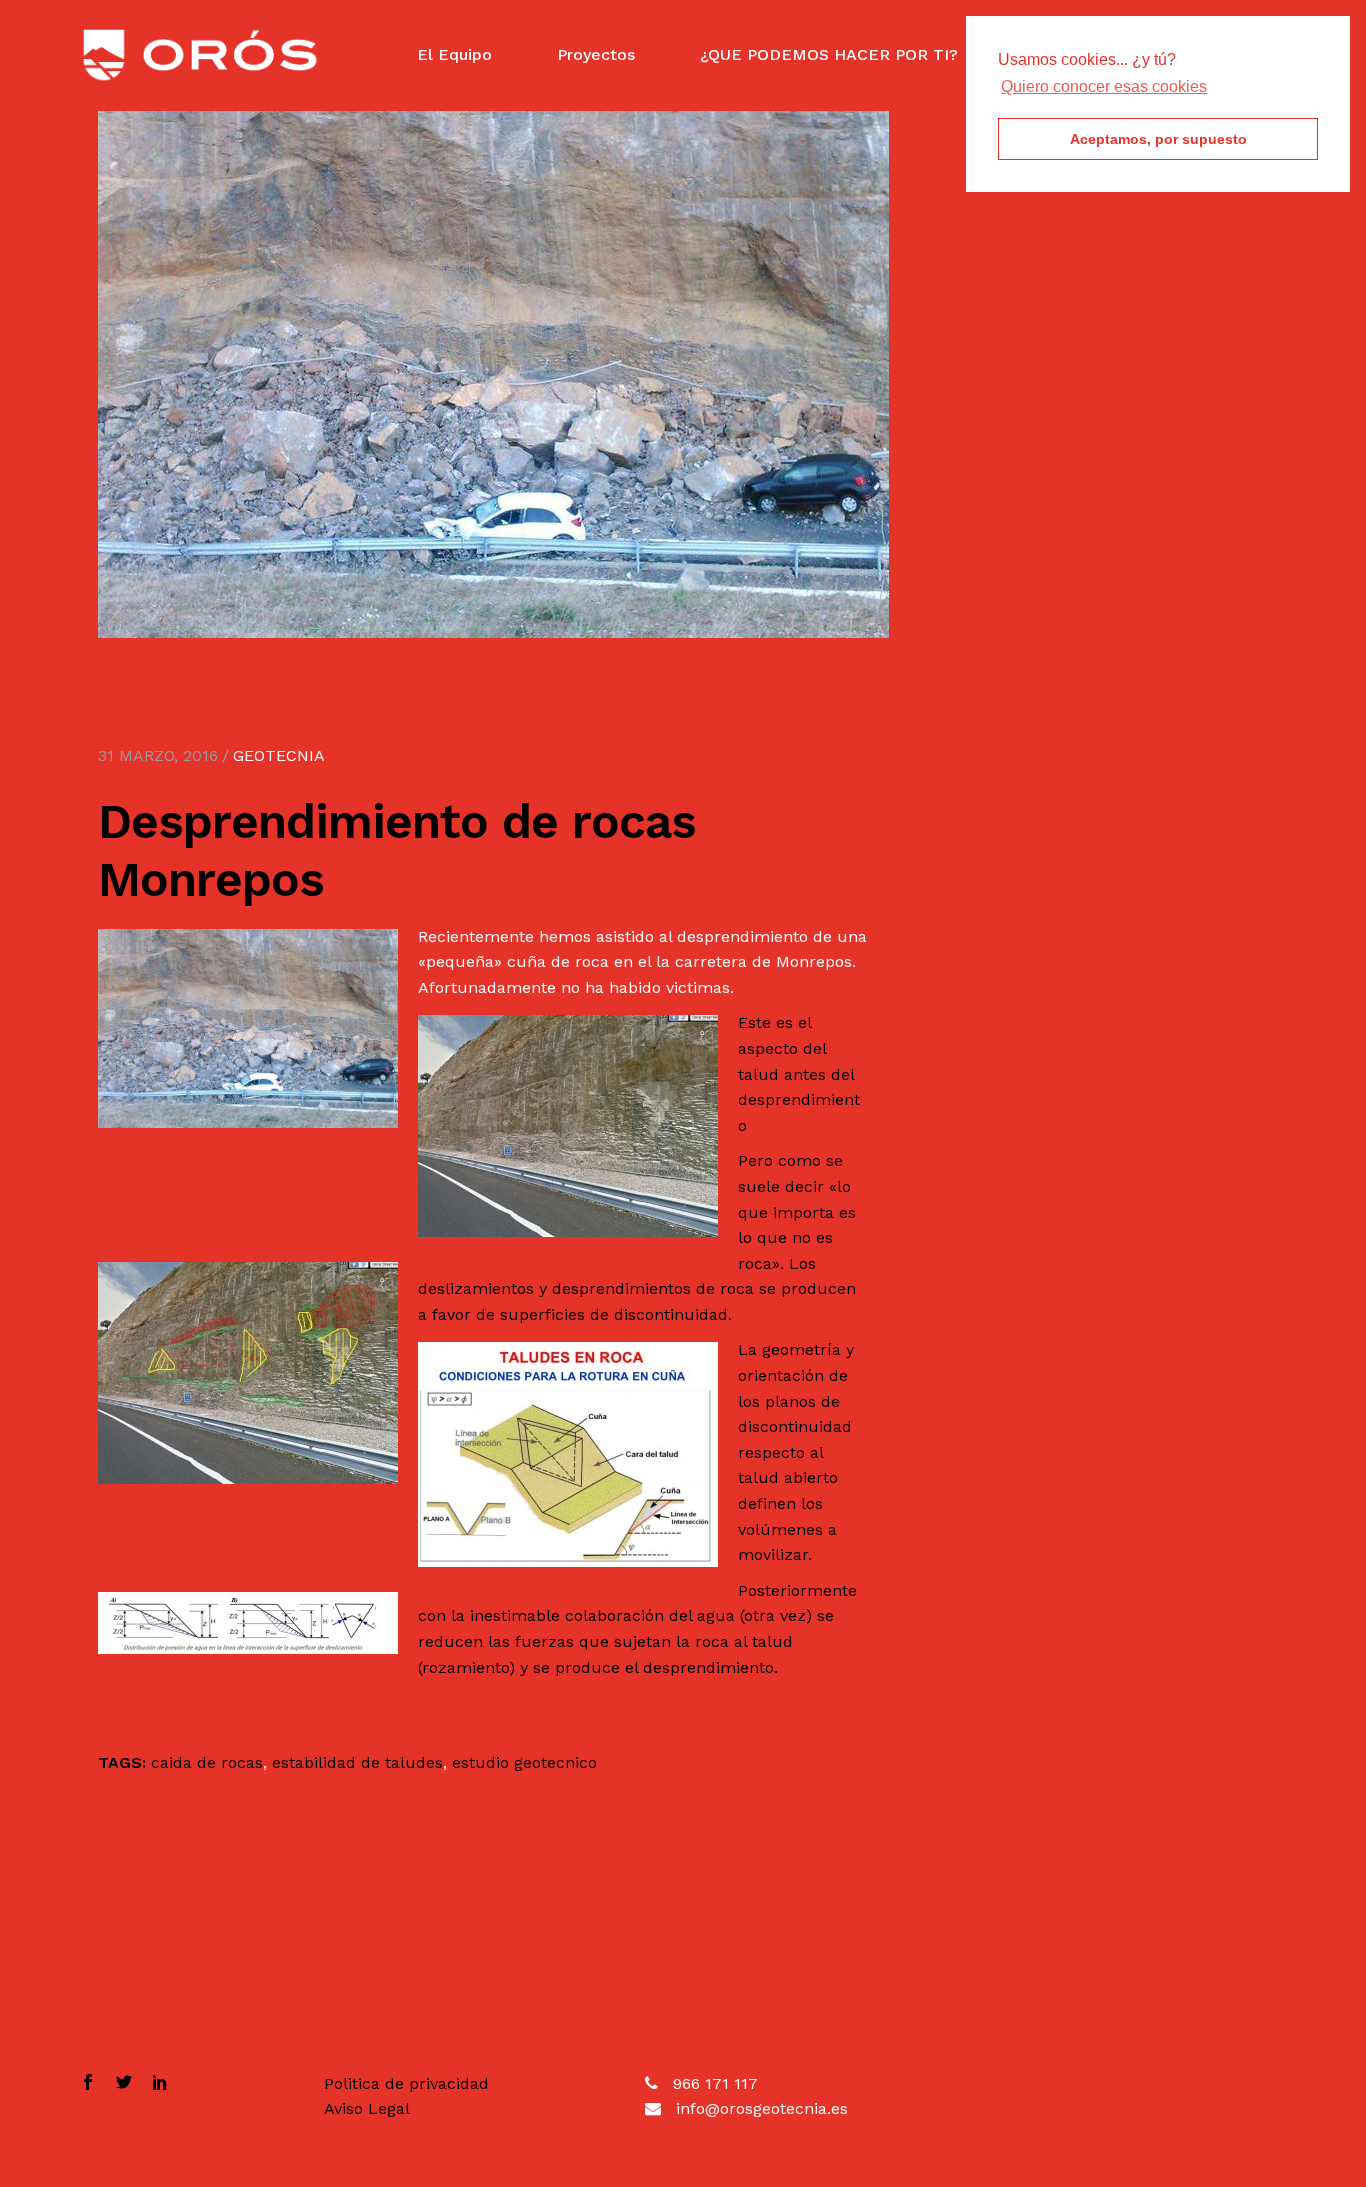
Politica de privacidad (406, 2083)
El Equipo (454, 54)
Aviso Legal (367, 2108)
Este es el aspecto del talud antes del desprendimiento (799, 1073)
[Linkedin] (155, 2084)
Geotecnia (279, 755)
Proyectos (596, 54)
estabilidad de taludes (357, 1762)
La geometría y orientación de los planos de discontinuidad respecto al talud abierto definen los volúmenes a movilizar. (796, 1452)
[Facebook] (93, 2084)
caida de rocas (207, 1762)
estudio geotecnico (524, 1762)
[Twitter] (124, 2084)
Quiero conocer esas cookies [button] (1104, 86)
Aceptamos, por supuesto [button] (1158, 139)
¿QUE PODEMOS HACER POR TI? (829, 54)
